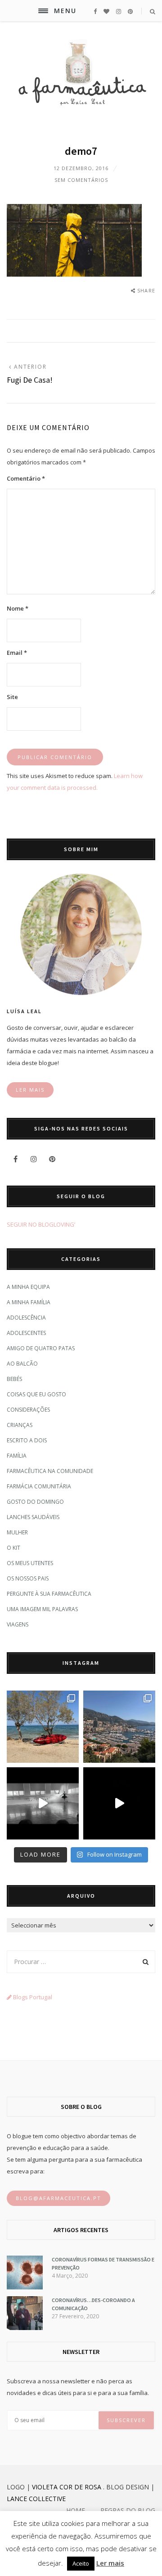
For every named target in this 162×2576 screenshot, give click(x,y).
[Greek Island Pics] (43, 1727)
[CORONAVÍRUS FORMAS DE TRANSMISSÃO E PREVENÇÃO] (25, 2287)
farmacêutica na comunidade (50, 1471)
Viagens (18, 1624)
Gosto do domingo (35, 1502)
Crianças (20, 1425)
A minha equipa (28, 1287)
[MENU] (43, 11)
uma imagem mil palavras (42, 1609)
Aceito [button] (81, 2563)
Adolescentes (26, 1333)
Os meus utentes (30, 1563)
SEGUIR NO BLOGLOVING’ (41, 1224)
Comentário (26, 478)
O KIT (13, 1548)
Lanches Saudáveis (33, 1517)
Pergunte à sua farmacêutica (49, 1594)
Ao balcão (22, 1364)
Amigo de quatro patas (41, 1348)
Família (17, 1456)
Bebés (14, 1379)
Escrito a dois (27, 1440)
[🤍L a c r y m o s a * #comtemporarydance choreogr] (119, 1803)
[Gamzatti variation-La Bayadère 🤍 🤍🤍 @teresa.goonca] (43, 1803)
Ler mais (110, 2563)
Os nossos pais (28, 1578)
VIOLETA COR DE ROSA (67, 2487)
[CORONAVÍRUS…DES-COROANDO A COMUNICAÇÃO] (25, 2328)
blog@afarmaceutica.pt (58, 2198)
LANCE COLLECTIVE (36, 2499)
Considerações (28, 1410)
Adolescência (26, 1318)
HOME (76, 2510)
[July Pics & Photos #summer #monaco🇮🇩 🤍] (119, 1727)
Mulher (17, 1532)
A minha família (29, 1302)
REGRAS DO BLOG (128, 2510)
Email (17, 653)
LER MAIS (30, 1090)
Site (12, 697)
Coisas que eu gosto (36, 1394)
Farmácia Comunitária (39, 1486)
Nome (18, 608)
